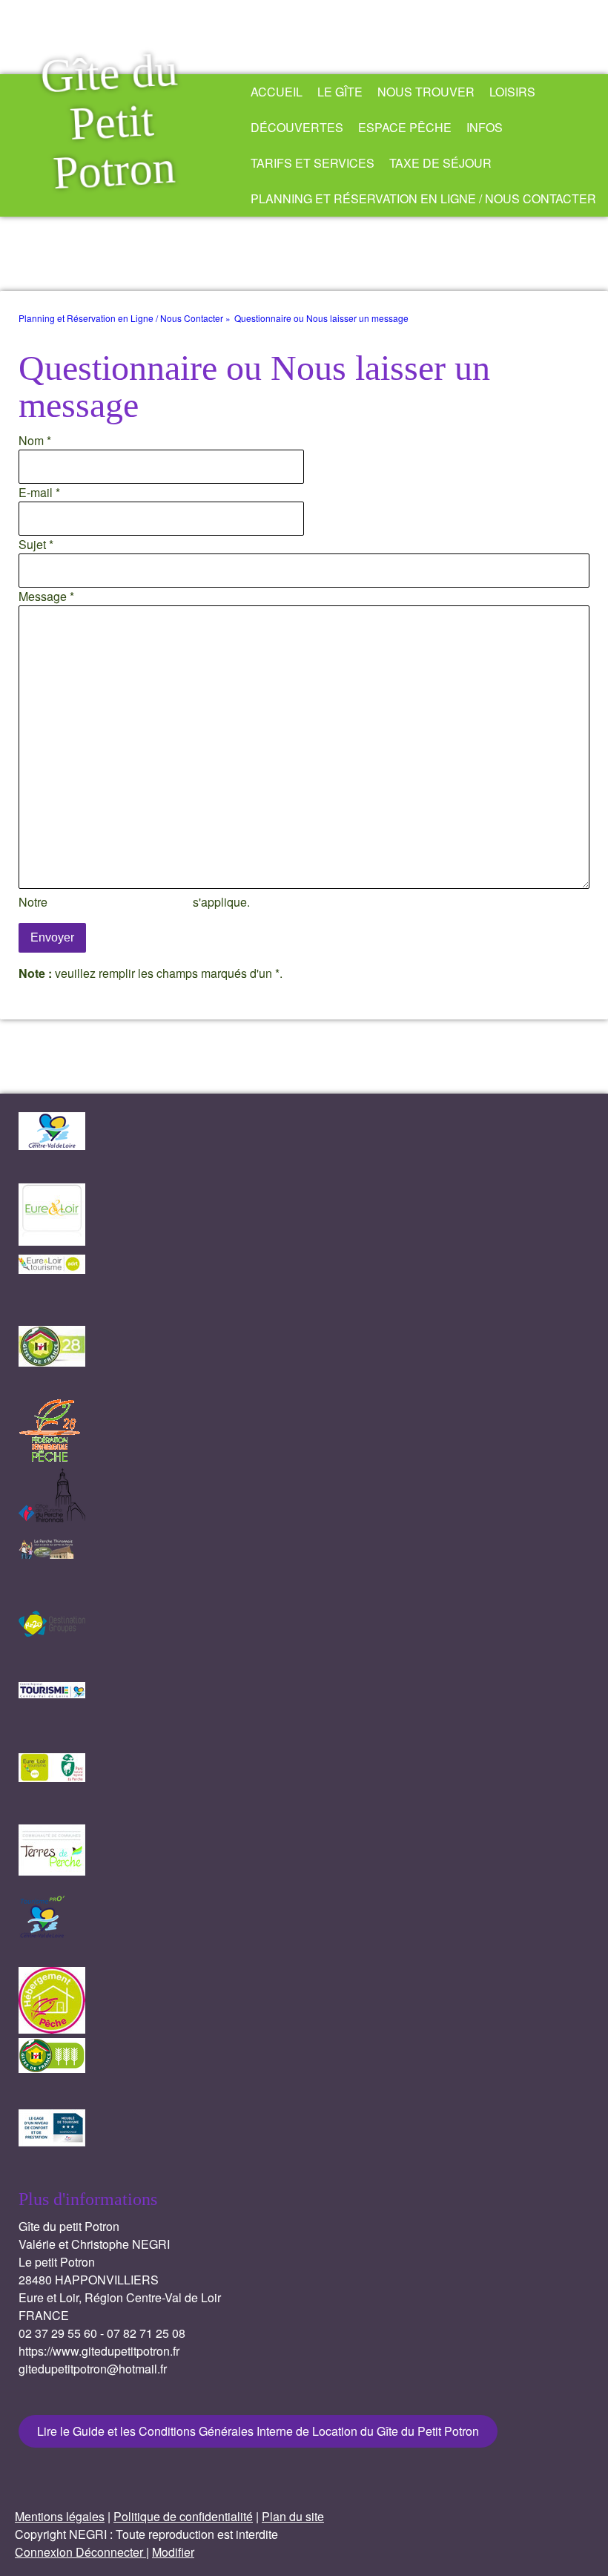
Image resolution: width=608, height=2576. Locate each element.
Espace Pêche (405, 127)
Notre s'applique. (134, 902)
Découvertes (297, 127)
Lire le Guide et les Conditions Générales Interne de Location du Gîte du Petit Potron (258, 2431)
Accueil (277, 92)
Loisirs (512, 92)
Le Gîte (340, 92)
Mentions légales (60, 2516)
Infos (485, 127)
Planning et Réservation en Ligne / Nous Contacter (423, 198)
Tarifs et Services (313, 163)
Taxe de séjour (440, 163)
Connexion (45, 2552)
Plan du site (293, 2516)
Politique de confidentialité (120, 902)
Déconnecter (111, 2552)
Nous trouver (426, 92)
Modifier (173, 2552)
